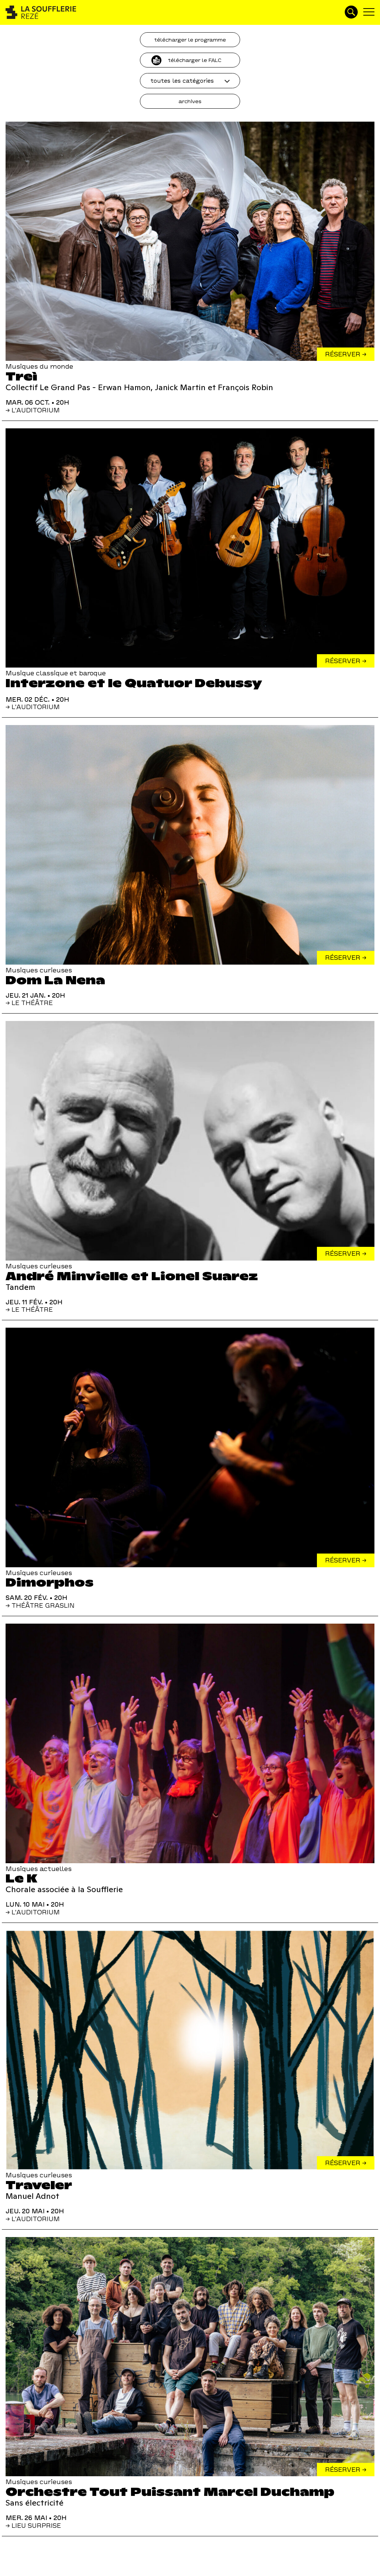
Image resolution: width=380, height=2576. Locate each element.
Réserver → (346, 354)
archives (190, 101)
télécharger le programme (190, 40)
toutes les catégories (182, 81)
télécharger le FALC (195, 60)
